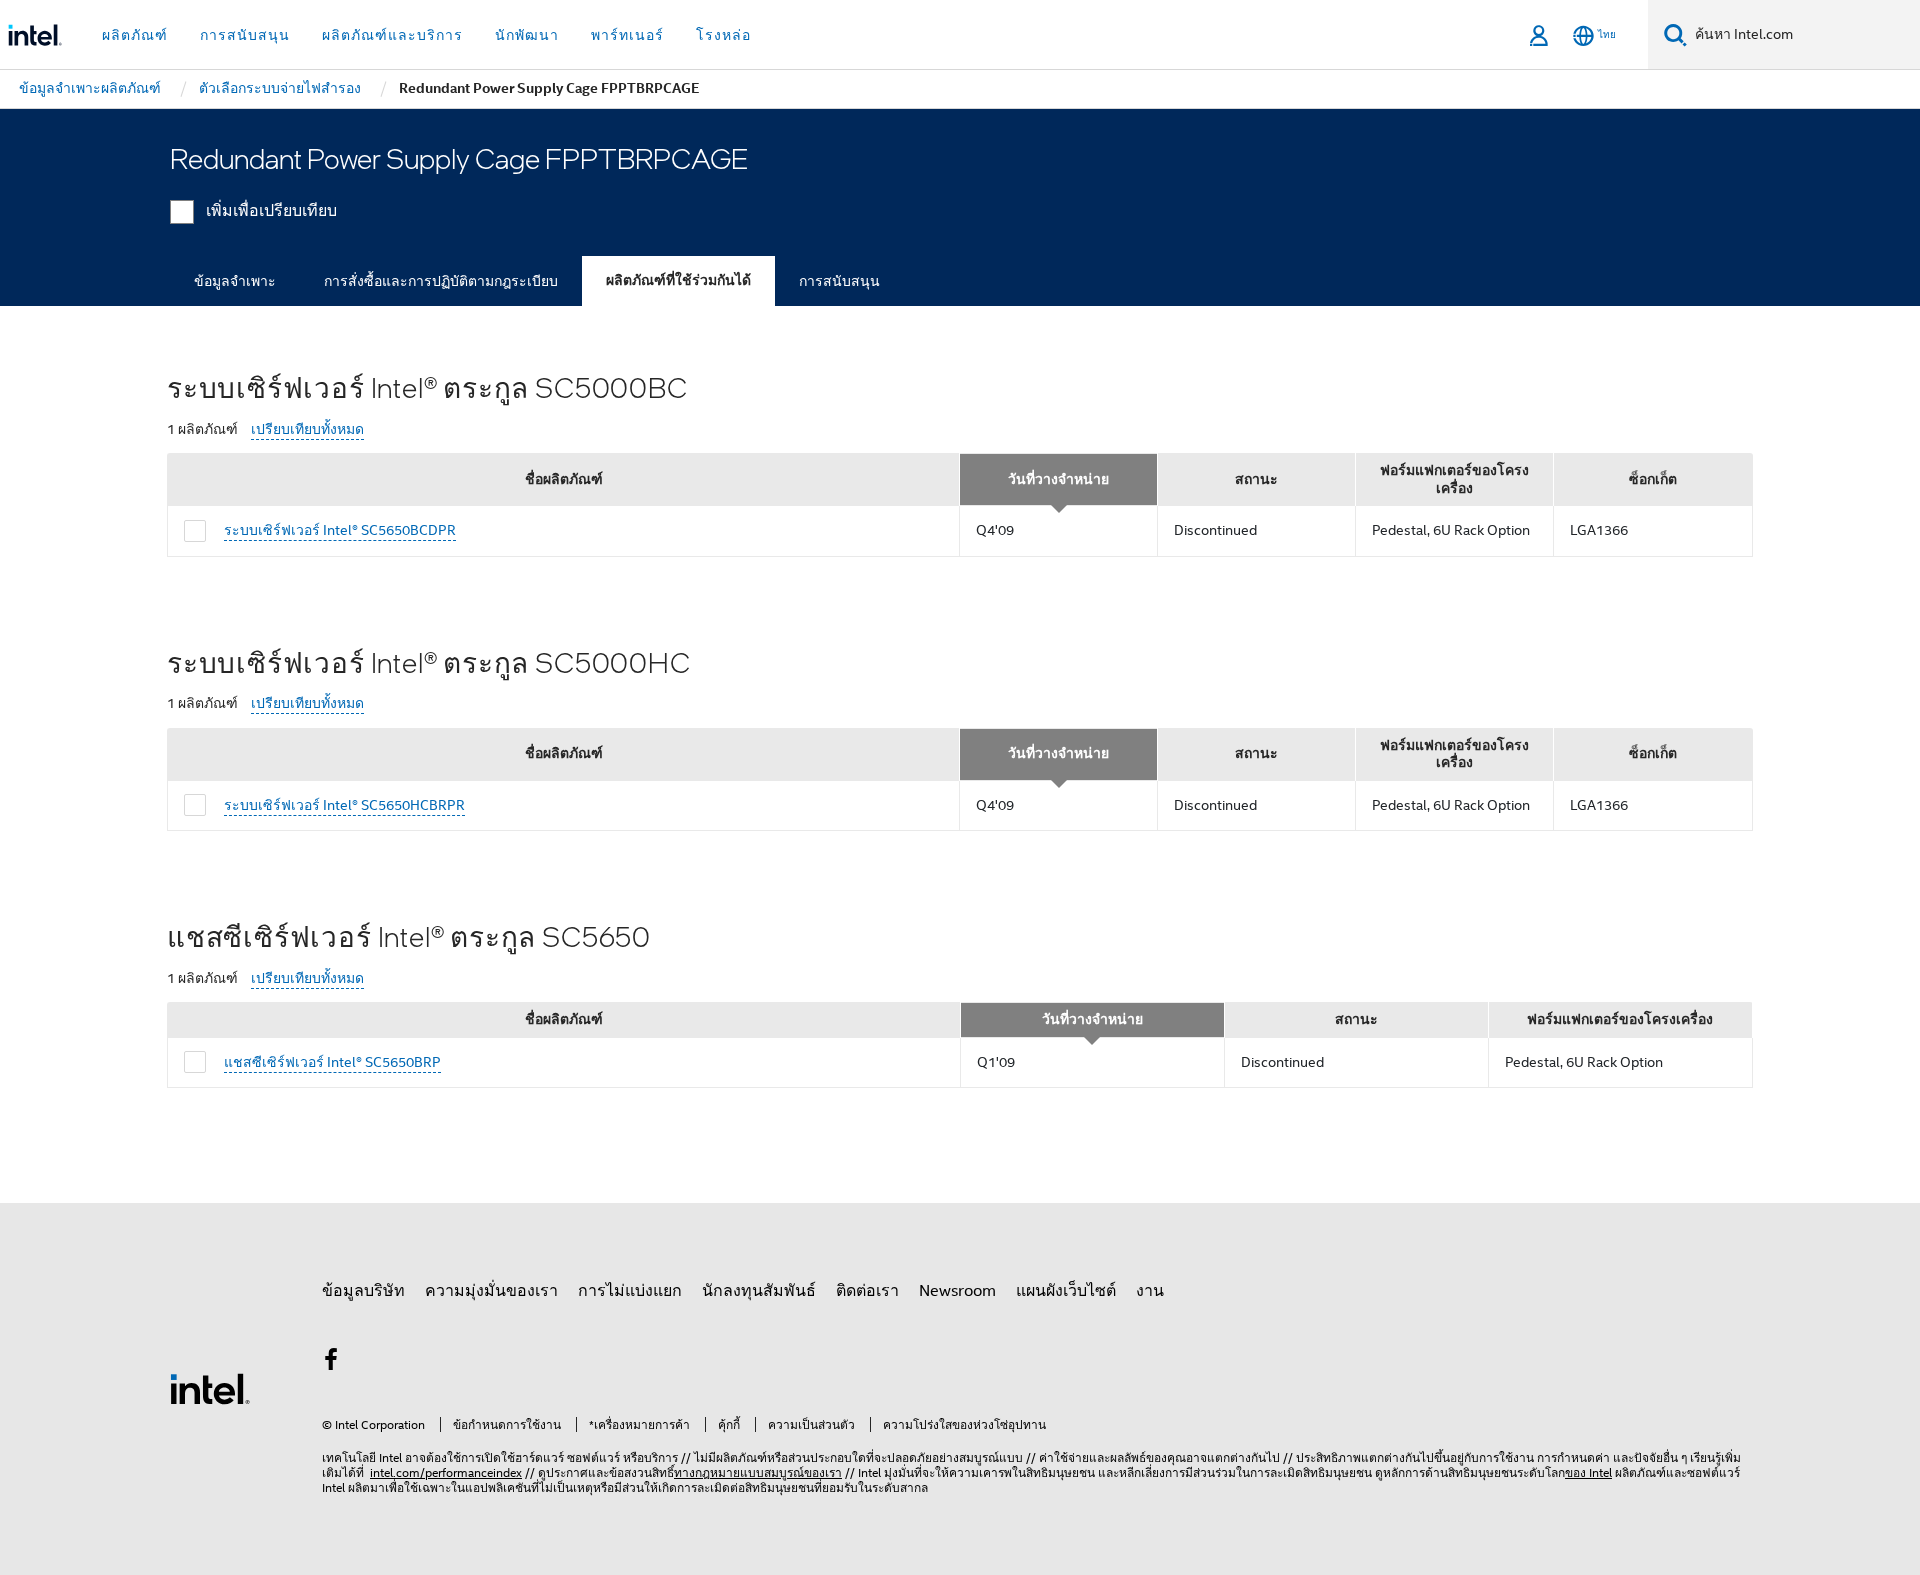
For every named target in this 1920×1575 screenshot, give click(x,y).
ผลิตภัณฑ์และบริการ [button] (392, 35)
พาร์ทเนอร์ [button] (627, 35)
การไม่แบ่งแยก (630, 1291)
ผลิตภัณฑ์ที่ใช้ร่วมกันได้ (678, 280)
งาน (1150, 1291)
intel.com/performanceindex (446, 1472)
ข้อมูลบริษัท (363, 1291)
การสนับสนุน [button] (245, 35)
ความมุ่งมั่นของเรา (491, 1291)
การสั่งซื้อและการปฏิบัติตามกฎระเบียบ (441, 281)
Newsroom (957, 1291)
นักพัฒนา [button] (527, 35)
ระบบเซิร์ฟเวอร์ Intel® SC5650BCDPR (340, 530)
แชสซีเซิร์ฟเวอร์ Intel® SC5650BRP (332, 1062)
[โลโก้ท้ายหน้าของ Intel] (210, 1388)
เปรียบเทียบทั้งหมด (307, 429)
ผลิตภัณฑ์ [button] (135, 35)
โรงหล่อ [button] (723, 35)
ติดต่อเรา (867, 1291)
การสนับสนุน (839, 281)
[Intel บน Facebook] (331, 1363)
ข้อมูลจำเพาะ (235, 281)
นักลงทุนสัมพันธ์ (759, 1291)
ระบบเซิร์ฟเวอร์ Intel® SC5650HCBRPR (344, 805)
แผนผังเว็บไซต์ (1066, 1291)
